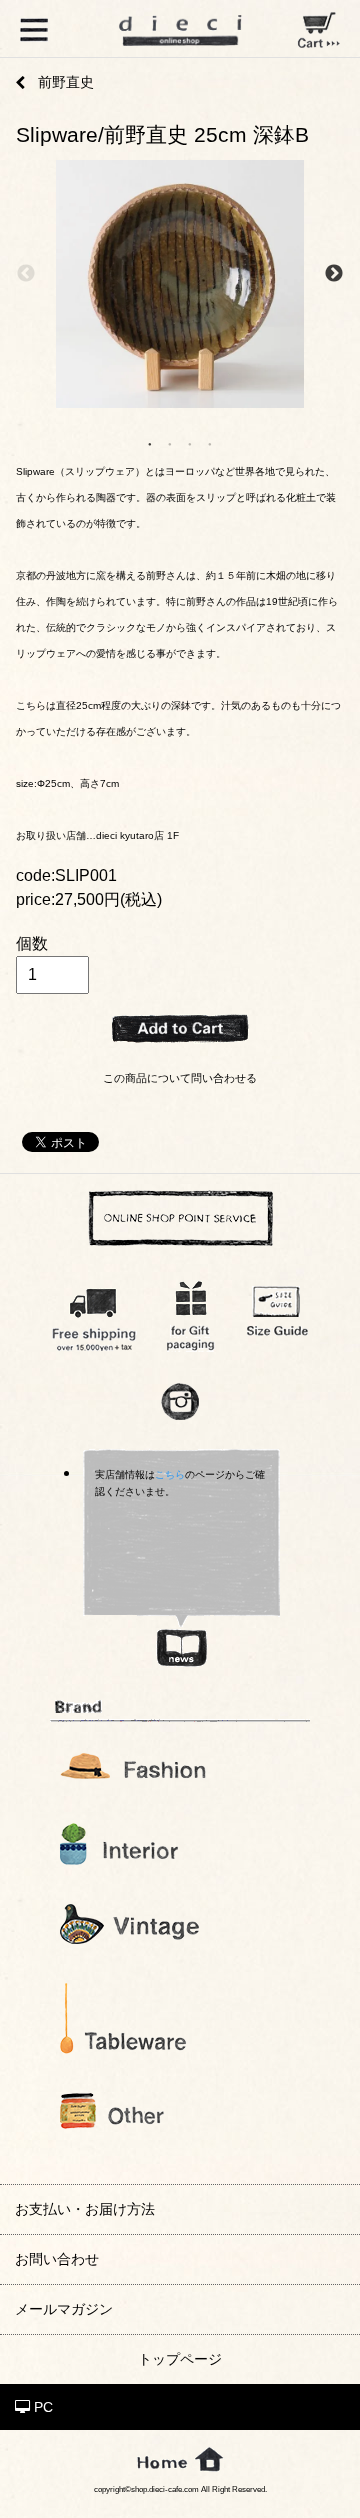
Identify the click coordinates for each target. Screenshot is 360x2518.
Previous (26, 274)
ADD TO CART (180, 1029)
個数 (32, 943)
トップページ (180, 2359)
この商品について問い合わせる (180, 1078)
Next (334, 274)
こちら (170, 1474)
